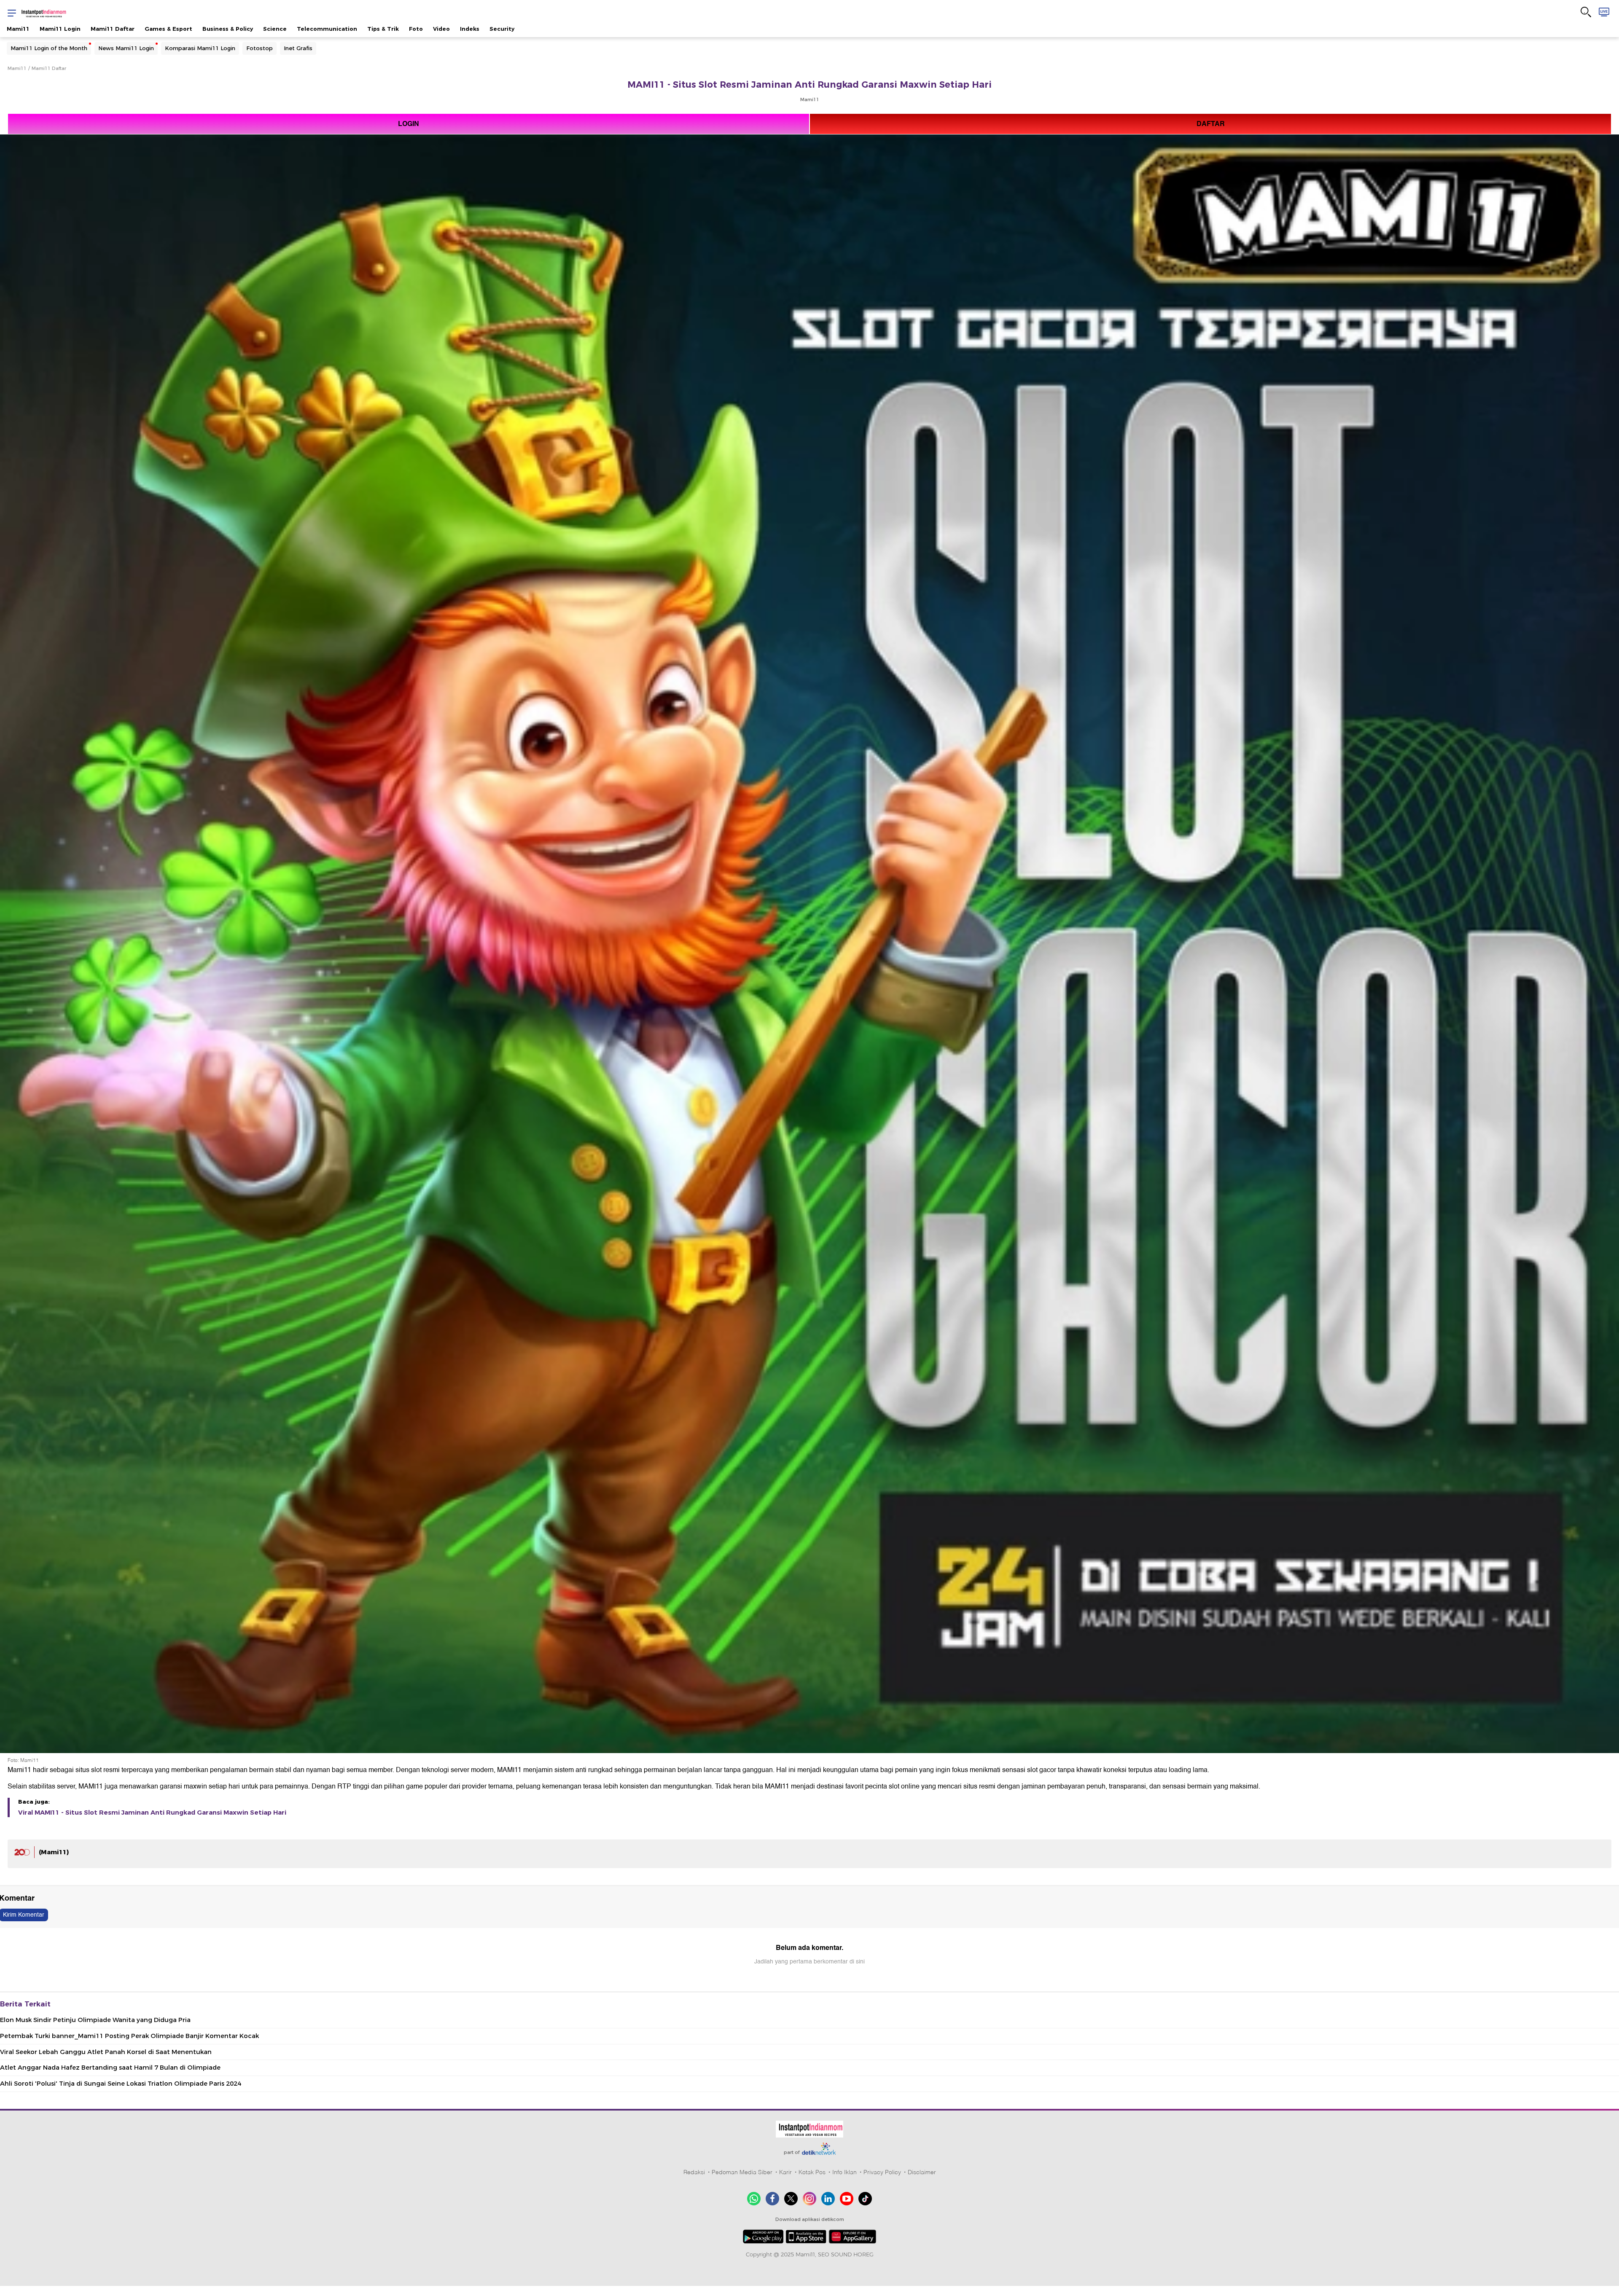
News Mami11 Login (126, 48)
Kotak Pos (812, 2172)
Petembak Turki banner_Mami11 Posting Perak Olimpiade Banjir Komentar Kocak (129, 2036)
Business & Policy (228, 29)
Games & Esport (168, 29)
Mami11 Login (60, 29)
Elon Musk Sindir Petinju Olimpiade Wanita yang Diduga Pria (95, 2020)
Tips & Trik (383, 29)
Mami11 (18, 29)
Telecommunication (327, 29)
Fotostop (260, 48)
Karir (785, 2172)
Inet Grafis (298, 48)
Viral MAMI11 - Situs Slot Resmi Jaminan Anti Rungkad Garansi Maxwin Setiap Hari (152, 1813)
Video (441, 29)
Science (275, 29)
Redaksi (694, 2172)
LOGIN (409, 124)
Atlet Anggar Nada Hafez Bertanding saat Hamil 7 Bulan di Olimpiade (110, 2068)
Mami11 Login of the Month (49, 48)
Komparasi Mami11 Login (200, 48)
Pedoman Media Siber (742, 2172)
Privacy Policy (882, 2172)
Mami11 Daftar (113, 29)
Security (502, 29)
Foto (416, 29)
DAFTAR (1211, 124)
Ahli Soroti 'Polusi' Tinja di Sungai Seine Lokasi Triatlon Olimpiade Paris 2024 (121, 2084)
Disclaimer (922, 2172)
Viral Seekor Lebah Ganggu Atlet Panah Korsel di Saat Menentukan (106, 2052)
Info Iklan (844, 2172)
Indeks (470, 29)
